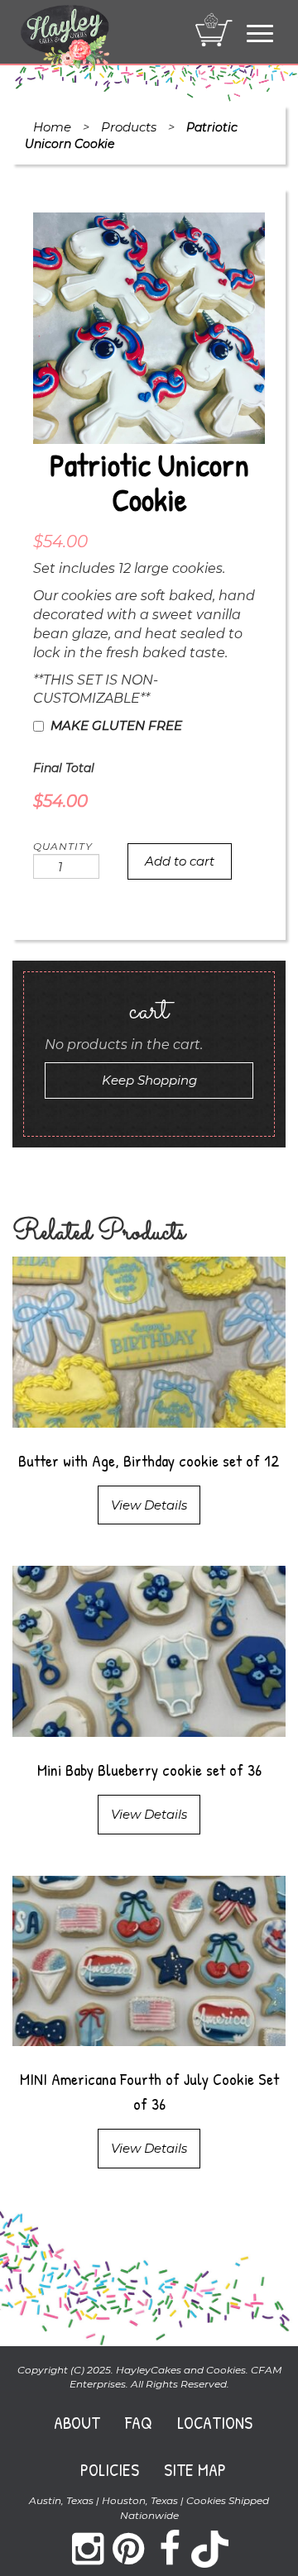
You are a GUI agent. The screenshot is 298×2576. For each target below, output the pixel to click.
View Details (149, 1505)
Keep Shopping (149, 1080)
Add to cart (180, 861)
